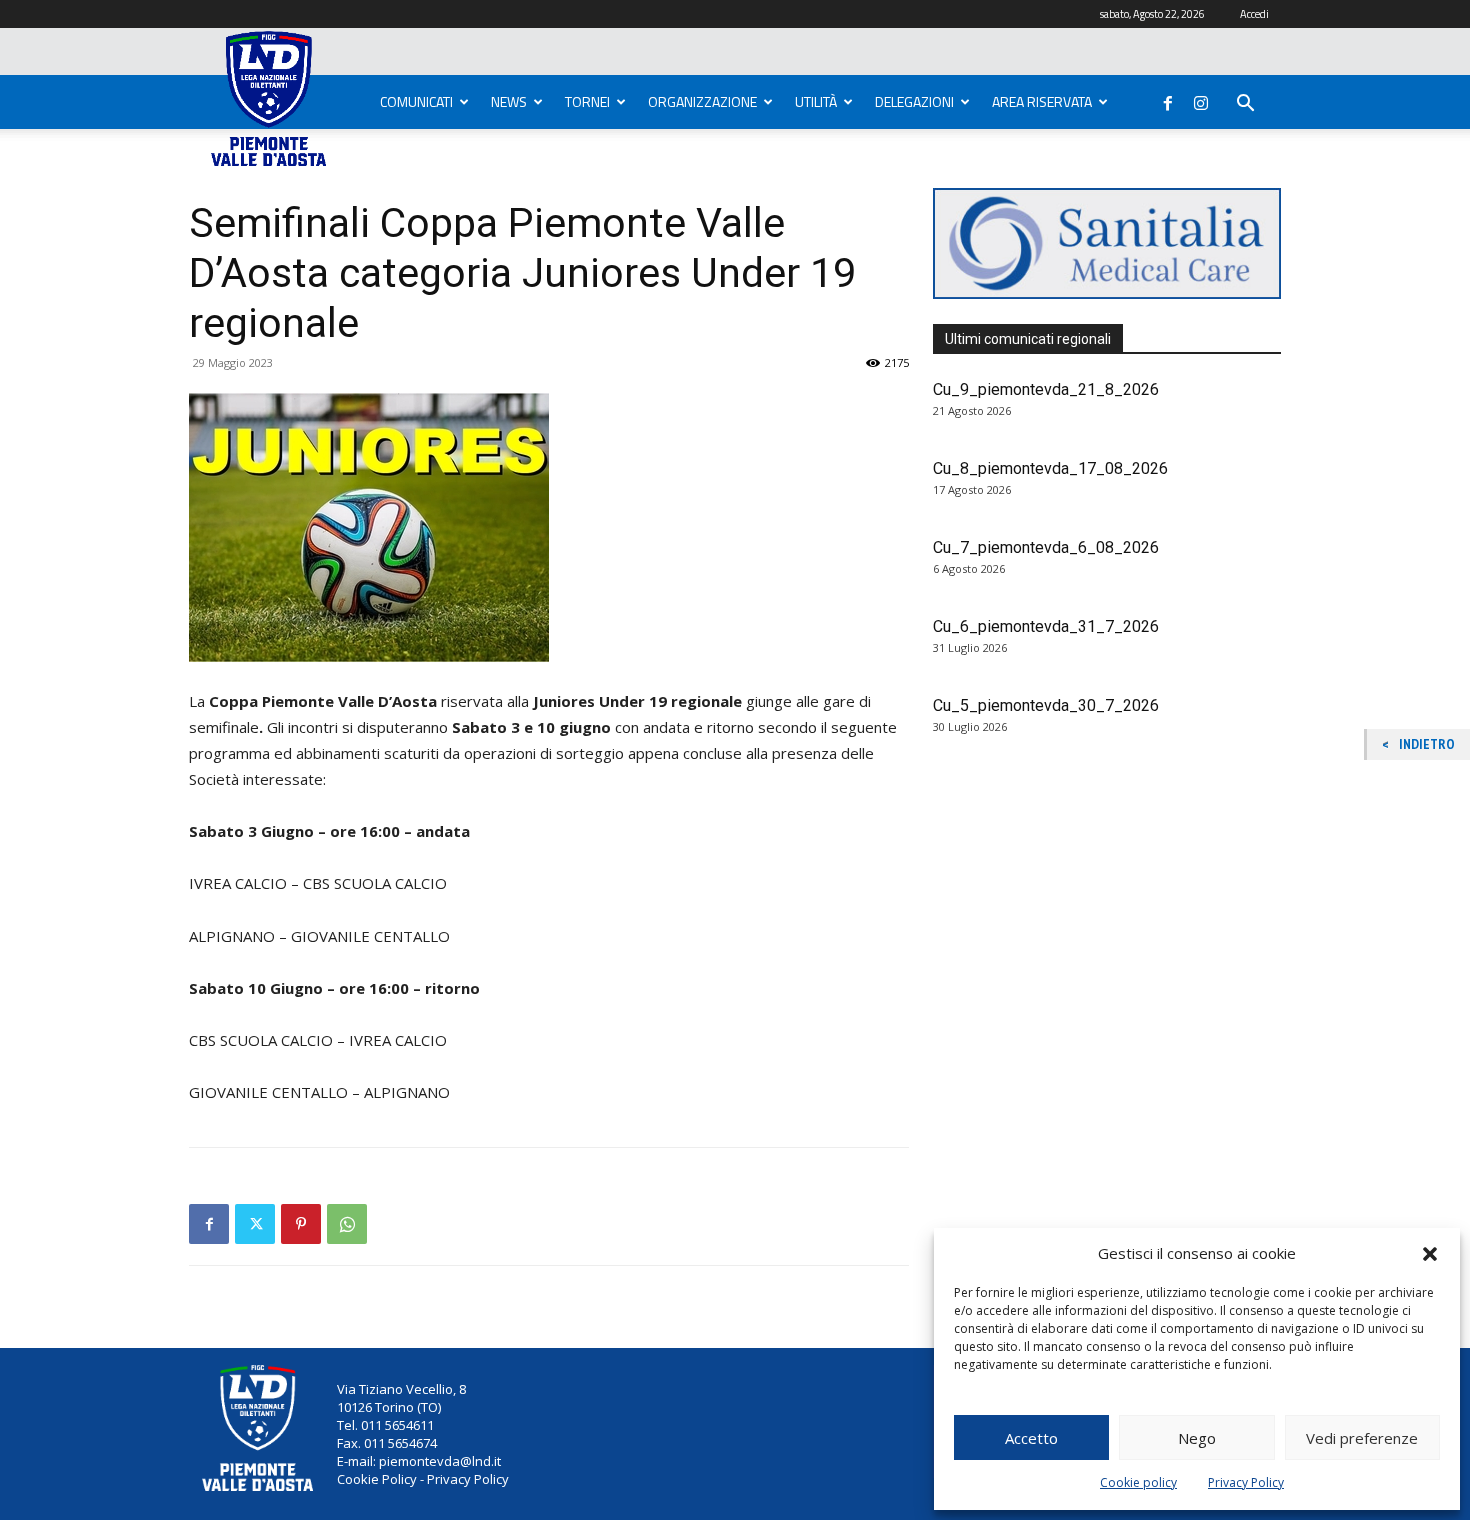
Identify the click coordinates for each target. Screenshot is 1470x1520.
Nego (1197, 1438)
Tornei (587, 101)
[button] (1430, 1254)
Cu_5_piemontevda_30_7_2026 (1046, 705)
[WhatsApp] (347, 1224)
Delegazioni (914, 101)
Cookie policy (1138, 1482)
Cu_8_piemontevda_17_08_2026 (1050, 468)
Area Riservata (1042, 101)
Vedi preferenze (1362, 1438)
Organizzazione (702, 101)
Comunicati (416, 101)
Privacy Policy (1246, 1482)
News (509, 101)
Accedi (1254, 14)
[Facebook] (1168, 99)
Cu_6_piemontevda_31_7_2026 (1046, 626)
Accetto (1031, 1438)
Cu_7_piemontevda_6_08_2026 (1046, 547)
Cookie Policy (377, 1479)
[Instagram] (1201, 99)
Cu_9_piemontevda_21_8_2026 (1046, 389)
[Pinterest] (301, 1224)
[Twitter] (255, 1224)
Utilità (816, 101)
